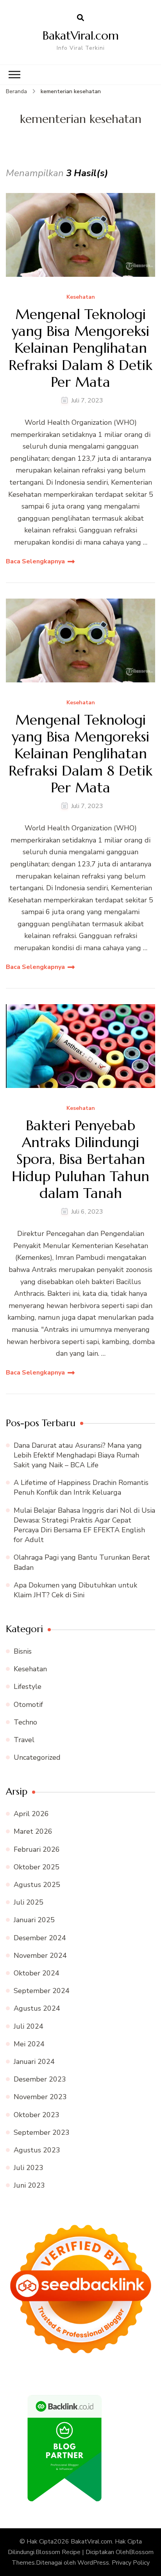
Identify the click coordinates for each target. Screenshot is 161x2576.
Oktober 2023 (37, 2115)
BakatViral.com (81, 35)
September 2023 (42, 2132)
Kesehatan (81, 297)
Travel (24, 1740)
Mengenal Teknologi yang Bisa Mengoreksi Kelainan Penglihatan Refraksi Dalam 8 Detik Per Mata (80, 348)
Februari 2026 (37, 1849)
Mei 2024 (29, 2044)
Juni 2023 (29, 2185)
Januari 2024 (34, 2062)
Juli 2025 (29, 1902)
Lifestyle (28, 1687)
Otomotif (28, 1705)
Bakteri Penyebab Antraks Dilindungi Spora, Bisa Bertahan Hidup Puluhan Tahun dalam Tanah (80, 1159)
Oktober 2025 (37, 1867)
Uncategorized (37, 1757)
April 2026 (31, 1814)
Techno (25, 1722)
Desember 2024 (40, 1938)
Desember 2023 (40, 2079)
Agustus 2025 (37, 1885)
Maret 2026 (33, 1831)
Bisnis (23, 1651)
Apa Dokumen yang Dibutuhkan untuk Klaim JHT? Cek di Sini (75, 1590)
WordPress (93, 2563)
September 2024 (42, 1991)
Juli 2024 (29, 2026)
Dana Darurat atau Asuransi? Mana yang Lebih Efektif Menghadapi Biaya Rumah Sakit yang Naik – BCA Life (78, 1455)
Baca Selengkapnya (35, 561)
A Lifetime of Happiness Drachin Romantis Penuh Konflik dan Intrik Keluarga (81, 1487)
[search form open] (80, 18)
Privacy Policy (131, 2563)
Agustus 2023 (37, 2150)
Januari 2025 (34, 1920)
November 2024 (40, 1955)
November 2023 (40, 2097)
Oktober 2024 (37, 1973)
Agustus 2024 (37, 2008)
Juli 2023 (29, 2168)
